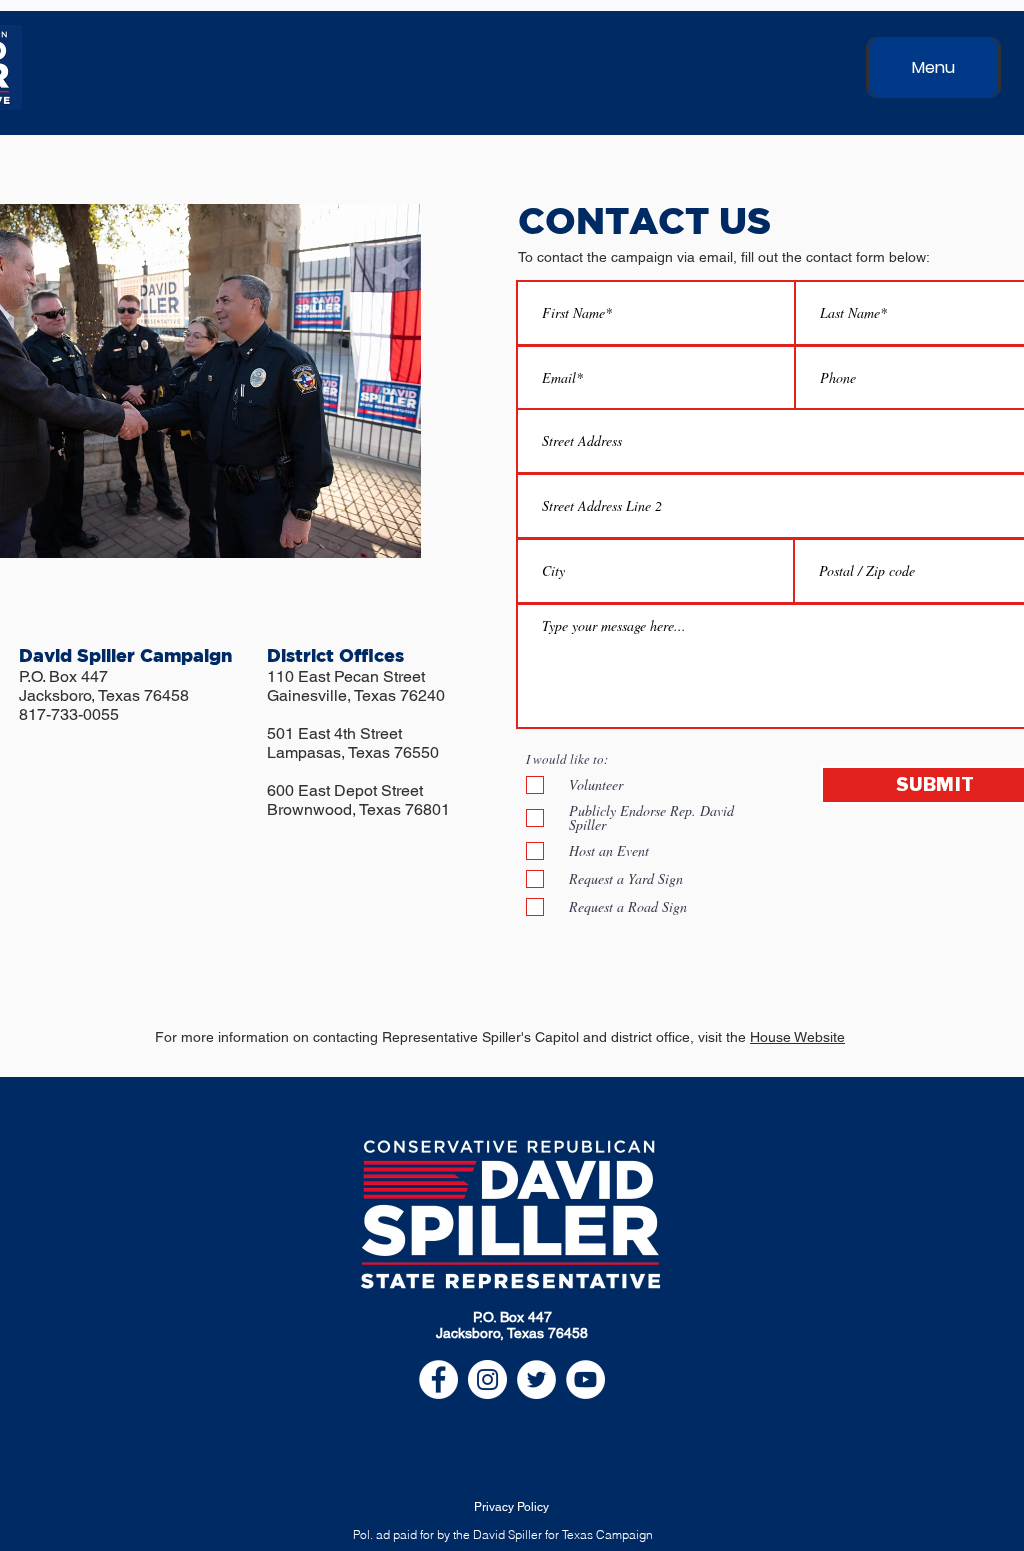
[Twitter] (536, 1379)
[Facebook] (438, 1379)
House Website (797, 1037)
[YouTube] (585, 1379)
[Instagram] (487, 1379)
